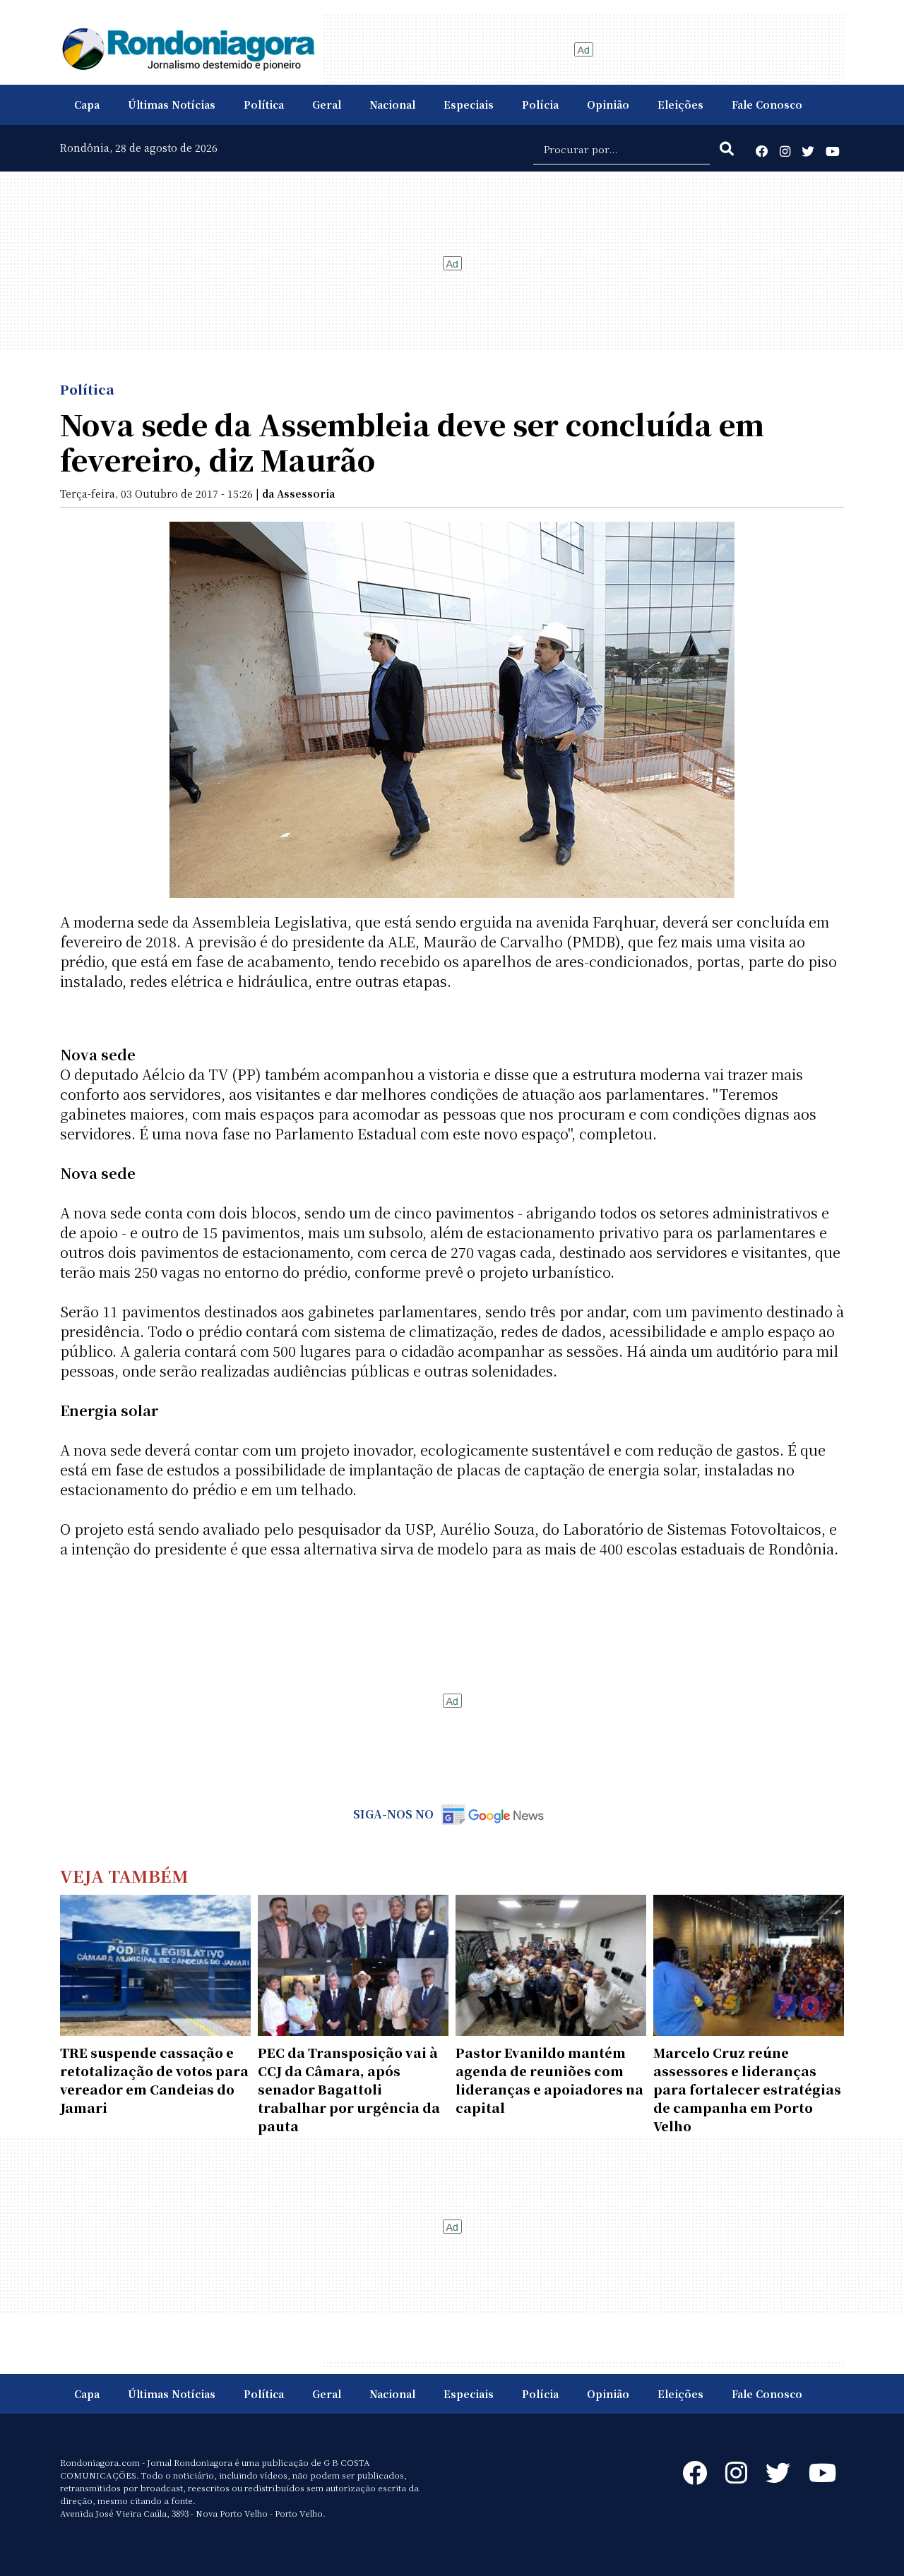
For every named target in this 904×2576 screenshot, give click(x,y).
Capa (87, 104)
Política (264, 104)
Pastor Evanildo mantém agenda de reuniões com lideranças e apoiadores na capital (549, 2080)
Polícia (540, 104)
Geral (327, 104)
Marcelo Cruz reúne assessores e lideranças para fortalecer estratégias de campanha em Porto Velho (747, 2089)
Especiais (469, 104)
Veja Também (124, 1875)
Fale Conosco (767, 104)
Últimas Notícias (172, 104)
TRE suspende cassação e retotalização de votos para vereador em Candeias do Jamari (154, 2080)
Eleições (680, 104)
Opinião (608, 104)
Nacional (392, 104)
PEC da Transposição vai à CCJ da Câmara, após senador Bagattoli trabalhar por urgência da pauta (349, 2089)
